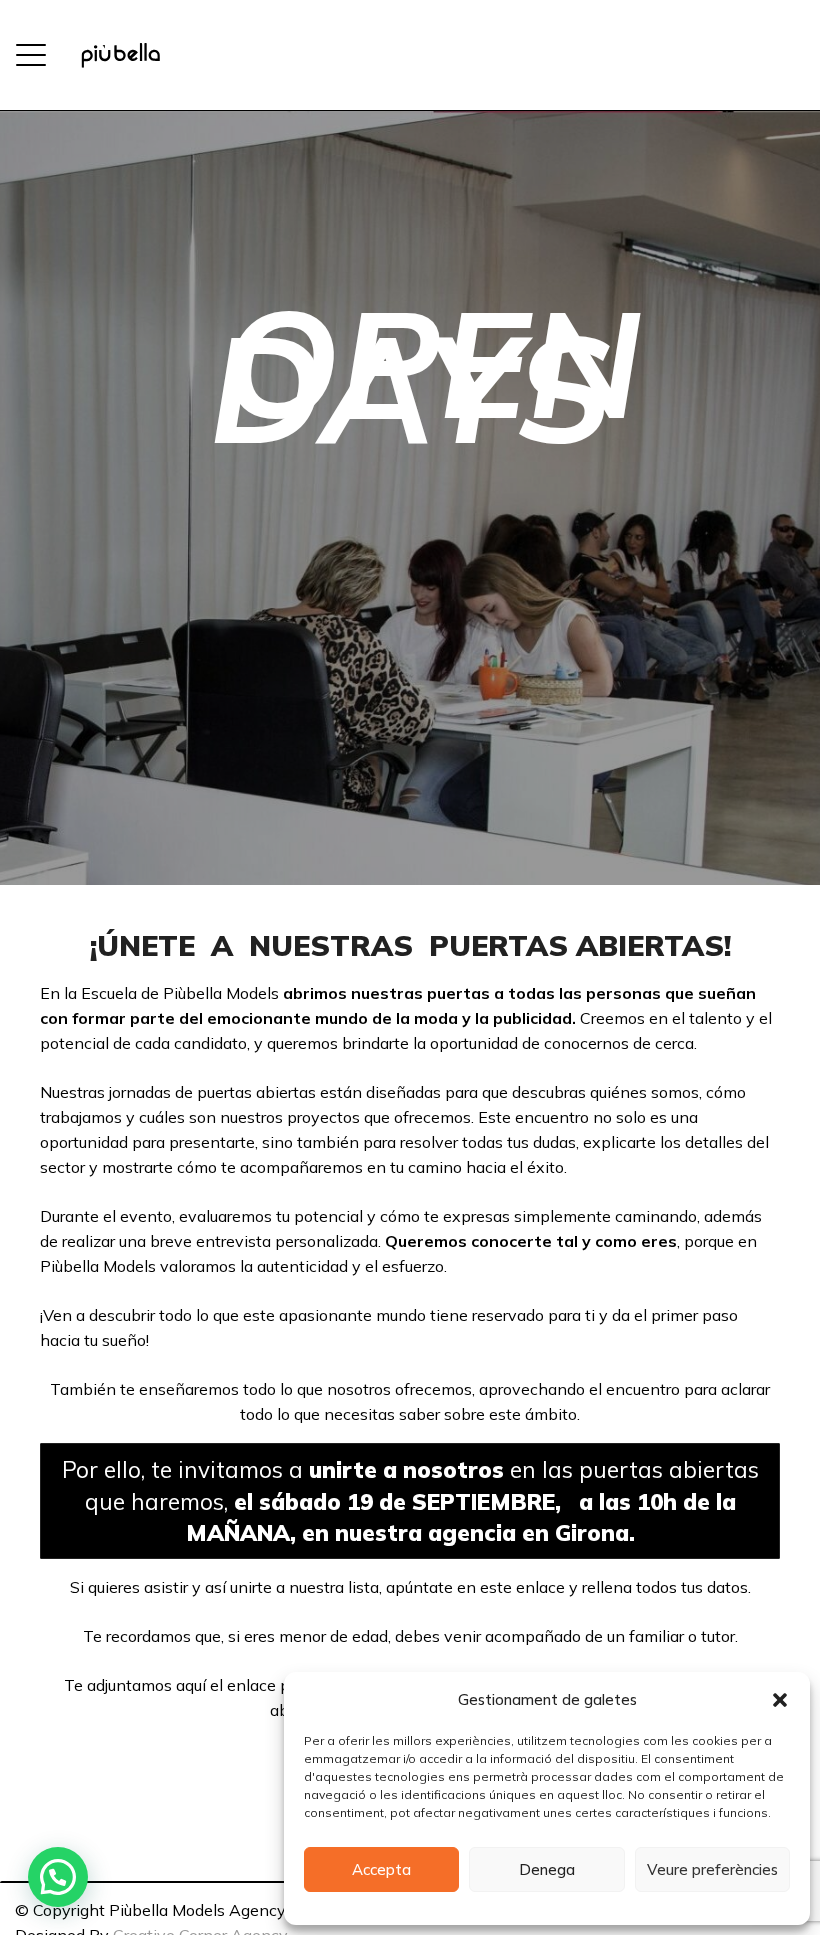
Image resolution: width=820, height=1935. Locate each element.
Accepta (381, 1869)
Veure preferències (712, 1869)
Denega (547, 1869)
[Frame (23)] (120, 55)
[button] (780, 1700)
